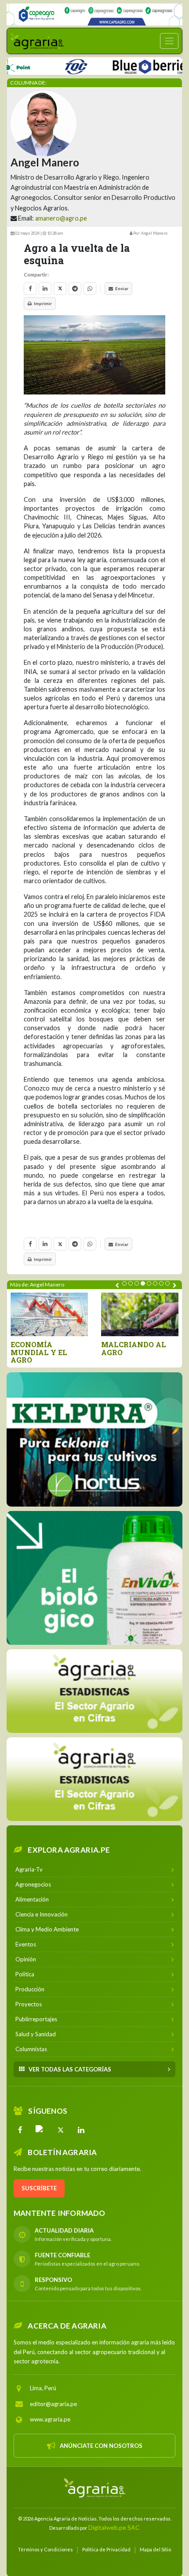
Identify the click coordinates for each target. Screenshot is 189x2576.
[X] (61, 2130)
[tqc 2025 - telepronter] (49, 65)
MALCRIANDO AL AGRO (134, 1348)
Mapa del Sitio (155, 2549)
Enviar (122, 288)
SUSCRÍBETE (39, 2188)
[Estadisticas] (94, 1691)
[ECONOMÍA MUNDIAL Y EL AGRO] (49, 1314)
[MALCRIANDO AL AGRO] (140, 1314)
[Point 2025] (94, 1578)
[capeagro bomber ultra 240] (94, 15)
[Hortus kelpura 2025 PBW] (94, 1439)
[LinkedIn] (81, 2130)
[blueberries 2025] (126, 65)
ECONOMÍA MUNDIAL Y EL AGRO (39, 1352)
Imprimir (43, 303)
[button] (124, 1283)
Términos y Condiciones (45, 2549)
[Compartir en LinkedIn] (45, 289)
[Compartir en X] (60, 289)
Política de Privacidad (106, 2549)
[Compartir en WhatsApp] (90, 289)
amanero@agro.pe (61, 218)
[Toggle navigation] (169, 41)
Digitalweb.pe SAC (114, 2527)
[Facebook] (20, 2130)
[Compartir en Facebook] (30, 289)
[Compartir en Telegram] (75, 289)
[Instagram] (40, 2130)
